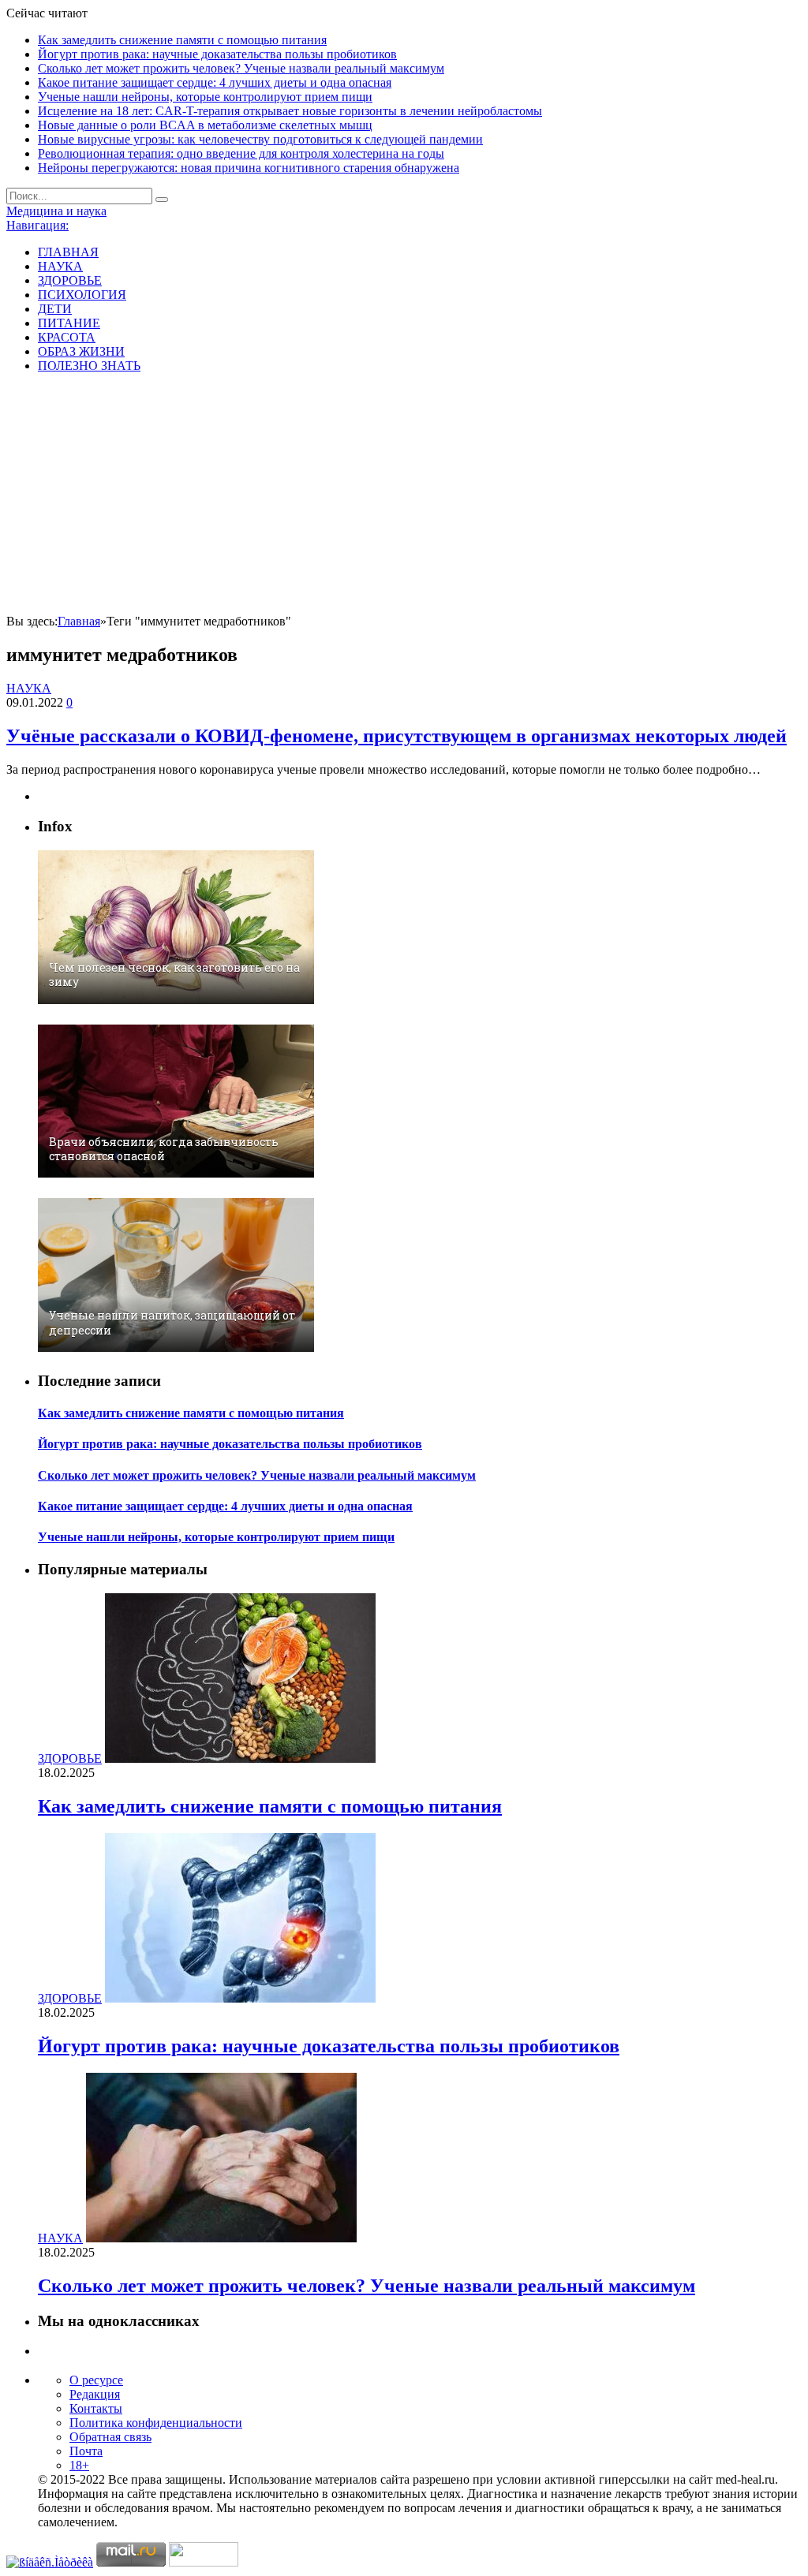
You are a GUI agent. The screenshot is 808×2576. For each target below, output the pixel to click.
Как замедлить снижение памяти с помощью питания (182, 40)
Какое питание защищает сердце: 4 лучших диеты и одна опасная (215, 82)
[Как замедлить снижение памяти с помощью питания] (240, 1758)
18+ (79, 2465)
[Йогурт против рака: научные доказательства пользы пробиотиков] (240, 1998)
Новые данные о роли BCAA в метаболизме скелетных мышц (205, 125)
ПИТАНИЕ (69, 323)
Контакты (96, 2408)
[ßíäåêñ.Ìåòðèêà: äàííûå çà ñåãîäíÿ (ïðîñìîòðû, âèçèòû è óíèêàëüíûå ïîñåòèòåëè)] (50, 2563)
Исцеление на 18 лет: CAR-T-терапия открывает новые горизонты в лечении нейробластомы (290, 111)
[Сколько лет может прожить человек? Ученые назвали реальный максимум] (221, 2238)
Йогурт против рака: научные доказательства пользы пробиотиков (217, 54)
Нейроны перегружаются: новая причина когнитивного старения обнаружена (249, 168)
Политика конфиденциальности (156, 2423)
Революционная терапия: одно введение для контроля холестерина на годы (241, 153)
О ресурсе (96, 2380)
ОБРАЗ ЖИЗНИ (81, 351)
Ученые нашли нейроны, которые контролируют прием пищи (205, 97)
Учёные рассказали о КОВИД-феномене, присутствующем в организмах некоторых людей (397, 736)
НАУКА (60, 266)
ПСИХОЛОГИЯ (82, 295)
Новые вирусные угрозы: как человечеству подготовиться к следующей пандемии (260, 139)
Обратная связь (110, 2437)
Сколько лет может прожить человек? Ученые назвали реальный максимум (241, 68)
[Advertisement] (404, 496)
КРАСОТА (67, 337)
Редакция (95, 2394)
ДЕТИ (55, 309)
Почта (86, 2451)
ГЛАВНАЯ (68, 252)
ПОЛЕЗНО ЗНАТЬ (89, 366)
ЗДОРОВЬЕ (70, 280)
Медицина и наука (56, 211)
